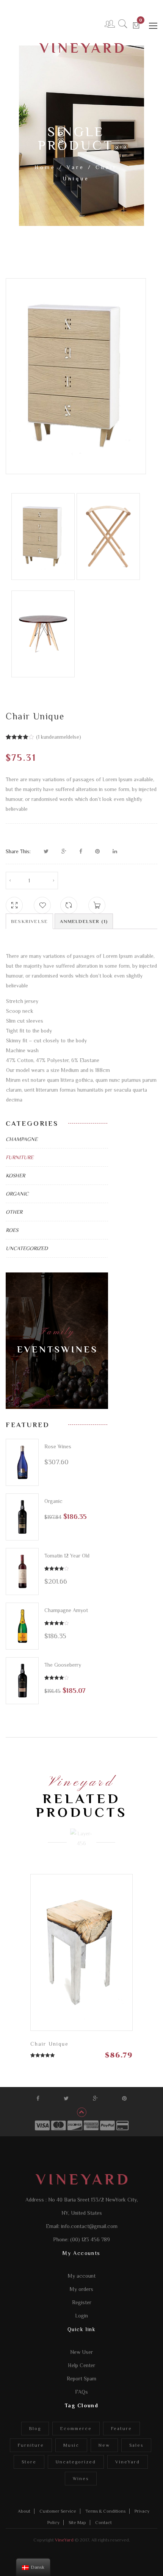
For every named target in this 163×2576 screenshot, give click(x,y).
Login (81, 2316)
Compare (69, 902)
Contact (103, 2523)
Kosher (15, 1175)
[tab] (29, 921)
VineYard (128, 2462)
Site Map (77, 2523)
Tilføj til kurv (120, 1948)
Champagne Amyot (66, 1610)
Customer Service (58, 2511)
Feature (121, 2429)
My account (82, 2276)
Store (29, 2462)
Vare (76, 167)
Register (82, 2302)
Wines (81, 2479)
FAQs (81, 2392)
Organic (17, 1194)
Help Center (81, 2365)
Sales (136, 2445)
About (24, 2511)
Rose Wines (58, 1446)
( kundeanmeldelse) (59, 737)
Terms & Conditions (105, 2511)
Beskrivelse (29, 921)
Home (45, 167)
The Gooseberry (63, 1665)
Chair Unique (49, 2044)
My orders (81, 2289)
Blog (35, 2429)
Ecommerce (76, 2429)
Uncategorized (27, 1248)
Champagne (22, 1139)
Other (14, 1212)
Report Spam (81, 2379)
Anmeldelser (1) (84, 921)
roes (12, 1230)
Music (71, 2445)
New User (81, 2352)
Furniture (20, 1157)
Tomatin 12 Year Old (67, 1556)
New (104, 2445)
